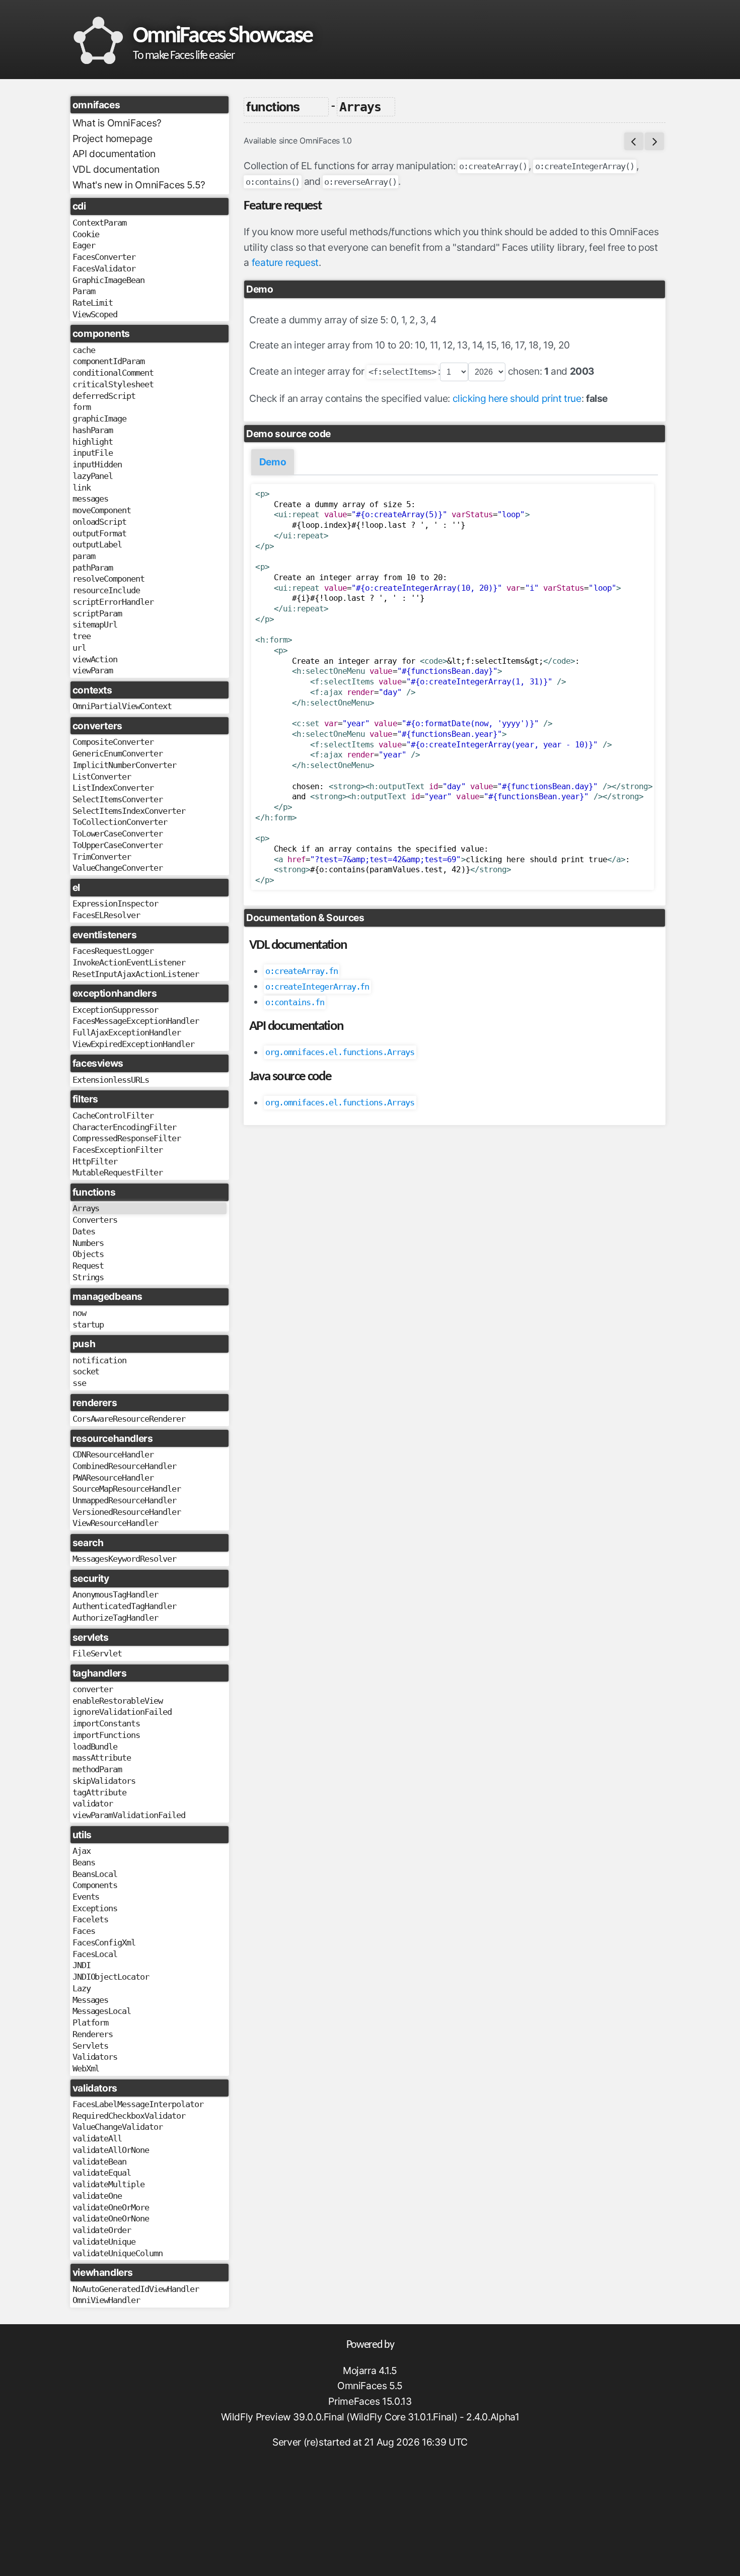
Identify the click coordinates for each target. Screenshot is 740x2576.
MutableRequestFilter (118, 1172)
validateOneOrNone (111, 2218)
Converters (95, 1220)
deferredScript (104, 396)
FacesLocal (95, 1954)
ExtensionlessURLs (111, 1080)
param (84, 556)
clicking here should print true (517, 398)
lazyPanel (93, 476)
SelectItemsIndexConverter (129, 811)
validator (93, 1803)
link (82, 488)
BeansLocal (95, 1874)
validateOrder (102, 2230)
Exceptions (95, 1908)
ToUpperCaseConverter (118, 845)
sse (79, 1383)
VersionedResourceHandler (127, 1512)
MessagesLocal (102, 2011)
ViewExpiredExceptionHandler (133, 1044)
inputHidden (97, 464)
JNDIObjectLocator (111, 1977)
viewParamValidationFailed (129, 1815)
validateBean (100, 2162)
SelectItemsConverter (118, 799)
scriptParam (97, 613)
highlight (93, 442)
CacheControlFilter (113, 1116)
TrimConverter (102, 857)
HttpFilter (95, 1161)
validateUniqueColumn (118, 2253)
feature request (285, 262)
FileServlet (97, 1653)
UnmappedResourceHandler (124, 1500)
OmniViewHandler (106, 2300)
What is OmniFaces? (117, 123)
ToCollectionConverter (120, 822)
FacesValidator (104, 268)
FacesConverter (104, 257)
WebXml (86, 2068)
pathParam (93, 568)
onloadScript (100, 522)
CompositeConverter (113, 742)
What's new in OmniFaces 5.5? (139, 185)
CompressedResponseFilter (127, 1138)
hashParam (93, 430)
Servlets (91, 2046)
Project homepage (113, 138)
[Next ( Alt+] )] (654, 141)
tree (82, 636)
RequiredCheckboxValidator (129, 2116)
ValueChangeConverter (118, 868)
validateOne (97, 2196)
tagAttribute (100, 1792)
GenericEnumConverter (118, 753)
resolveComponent (108, 579)
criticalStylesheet (113, 384)
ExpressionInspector (115, 903)
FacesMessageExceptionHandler (136, 1021)
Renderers (93, 2034)
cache (84, 350)
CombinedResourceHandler (124, 1466)
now (79, 1313)
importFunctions (106, 1735)
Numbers (88, 1243)
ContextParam (100, 223)
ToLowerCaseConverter (118, 833)
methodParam (97, 1769)
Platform (91, 2023)
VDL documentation (116, 169)
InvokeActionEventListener (129, 962)
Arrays (86, 1208)
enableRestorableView (118, 1701)
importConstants (106, 1723)
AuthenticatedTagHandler (124, 1606)
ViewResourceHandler (115, 1523)
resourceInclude (106, 590)
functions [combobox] (273, 107)
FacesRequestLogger (113, 951)
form (82, 407)
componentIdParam (108, 361)
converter (93, 1689)
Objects (88, 1254)
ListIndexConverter (113, 788)
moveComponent (102, 510)
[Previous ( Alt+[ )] (634, 141)
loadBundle (95, 1747)
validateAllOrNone (111, 2150)
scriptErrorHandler (113, 602)
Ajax (82, 1851)
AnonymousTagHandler (115, 1594)
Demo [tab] (273, 462)
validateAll (97, 2138)
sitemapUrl (95, 624)
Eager (84, 245)
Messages (91, 2000)
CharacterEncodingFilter (124, 1127)
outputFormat (100, 533)
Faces (84, 1931)
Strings (88, 1277)
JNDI (82, 1965)
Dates (84, 1231)
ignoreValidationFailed (122, 1712)
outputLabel (97, 544)
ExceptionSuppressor (115, 1010)
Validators (95, 2057)
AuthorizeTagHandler (115, 1618)
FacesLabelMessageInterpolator (138, 2104)
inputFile (93, 453)
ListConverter (102, 777)
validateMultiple (108, 2184)
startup (88, 1325)
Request (88, 1266)
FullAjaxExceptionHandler (127, 1032)
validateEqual (102, 2173)
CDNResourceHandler (113, 1454)
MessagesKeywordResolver (124, 1559)
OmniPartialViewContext (122, 706)
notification (100, 1360)
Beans (84, 1862)
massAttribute (102, 1758)
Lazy (82, 1988)
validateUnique (104, 2242)
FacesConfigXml (104, 1942)
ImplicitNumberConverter (124, 765)
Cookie (86, 234)
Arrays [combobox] (360, 107)
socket (86, 1371)
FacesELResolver (106, 915)
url (79, 648)
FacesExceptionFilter (118, 1150)
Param (84, 291)
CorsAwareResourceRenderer (129, 1419)
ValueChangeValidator (118, 2127)
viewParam (93, 670)
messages (91, 499)
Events (86, 1897)
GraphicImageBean (108, 280)
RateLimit (93, 303)
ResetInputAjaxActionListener (136, 974)
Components (95, 1885)
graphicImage (100, 419)
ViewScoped (95, 314)
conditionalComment (113, 373)
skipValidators (104, 1781)
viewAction (95, 659)
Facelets (91, 1919)
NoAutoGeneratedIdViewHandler (136, 2289)
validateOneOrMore (111, 2207)
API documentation (114, 154)
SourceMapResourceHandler (127, 1489)
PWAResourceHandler (113, 1478)
